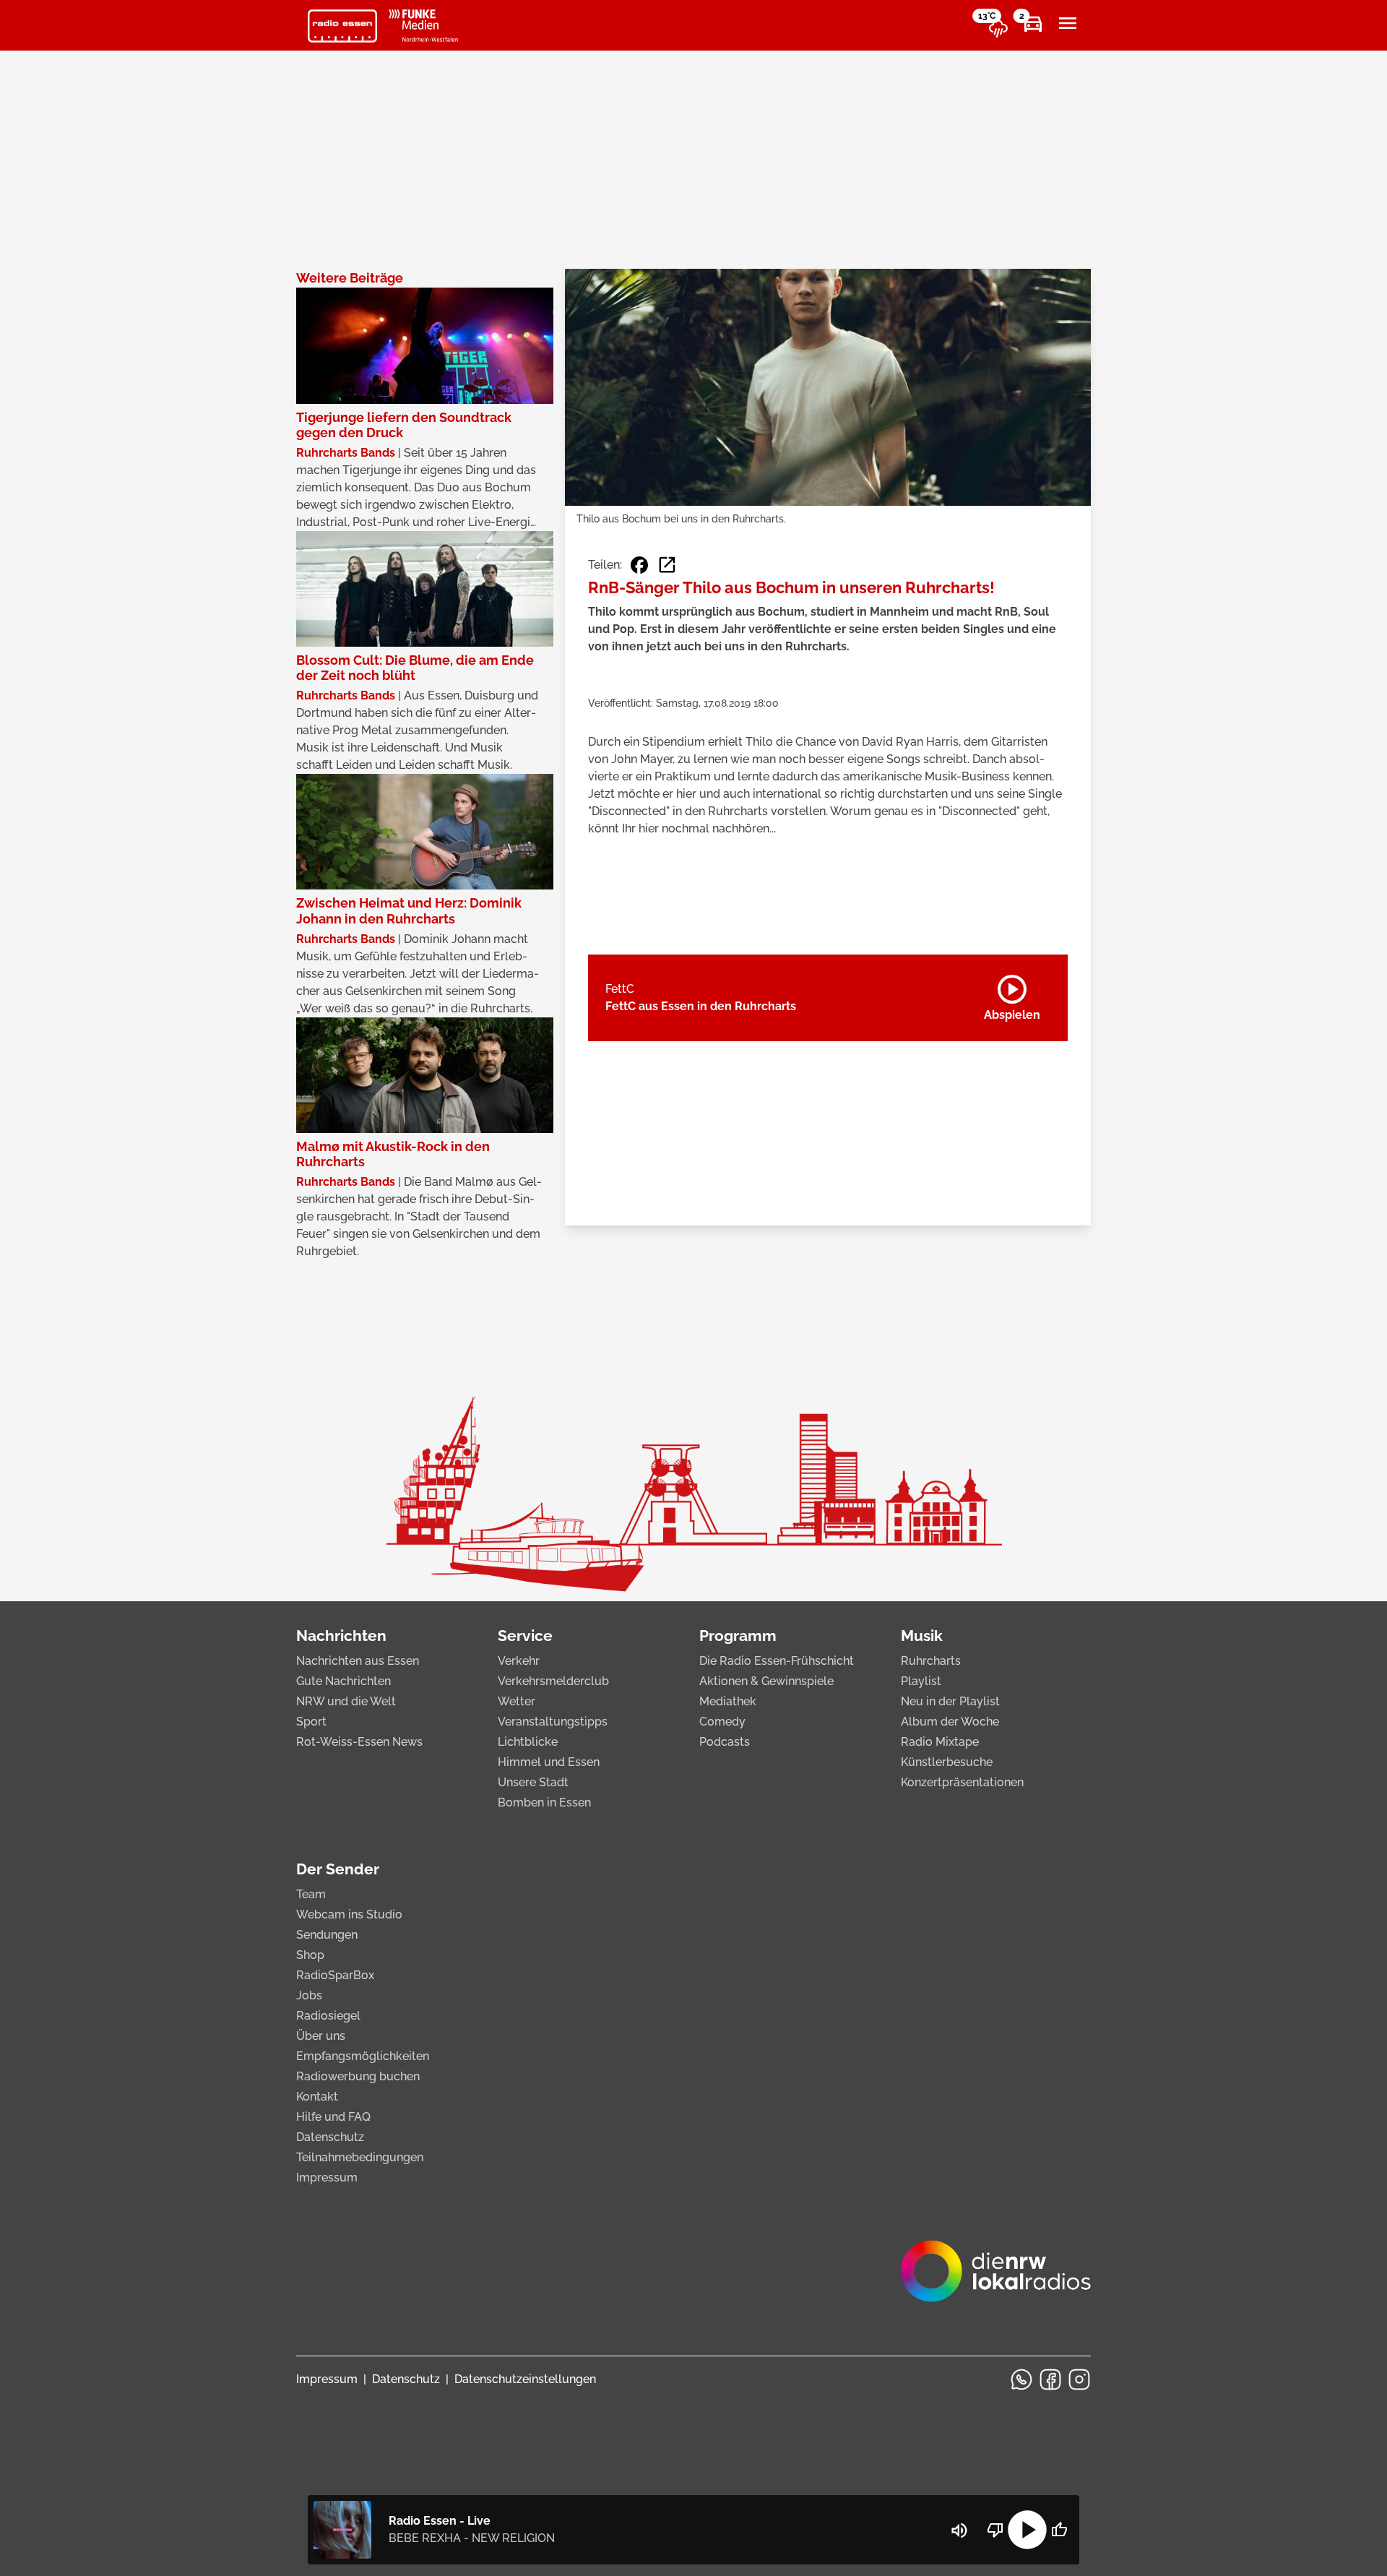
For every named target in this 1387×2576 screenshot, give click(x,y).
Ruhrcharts (931, 1661)
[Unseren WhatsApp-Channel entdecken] (1021, 2379)
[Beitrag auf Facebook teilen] (639, 565)
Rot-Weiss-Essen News (359, 1742)
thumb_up (1059, 2530)
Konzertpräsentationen (962, 1782)
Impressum (327, 2177)
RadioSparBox (335, 1975)
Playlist (921, 1681)
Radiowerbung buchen (358, 2076)
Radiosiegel (328, 2016)
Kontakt (317, 2097)
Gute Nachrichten (343, 1681)
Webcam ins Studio (349, 1914)
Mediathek (728, 1701)
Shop (310, 1955)
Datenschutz (330, 2137)
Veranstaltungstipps (553, 1722)
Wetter (517, 1701)
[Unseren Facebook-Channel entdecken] (1050, 2379)
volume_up (959, 2530)
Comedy (722, 1722)
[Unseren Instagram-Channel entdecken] (1079, 2379)
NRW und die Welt (346, 1701)
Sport (311, 1722)
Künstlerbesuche (947, 1762)
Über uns (321, 2036)
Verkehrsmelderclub (553, 1681)
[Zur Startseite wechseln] (342, 26)
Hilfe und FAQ (333, 2117)
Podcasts (725, 1742)
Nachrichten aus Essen (358, 1661)
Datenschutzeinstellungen (525, 2379)
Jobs (309, 1995)
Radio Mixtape (940, 1742)
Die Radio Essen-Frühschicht (777, 1661)
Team (311, 1894)
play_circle (1027, 2530)
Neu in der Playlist (950, 1701)
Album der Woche (950, 1722)
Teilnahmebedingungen (360, 2157)
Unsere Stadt (533, 1782)
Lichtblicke (528, 1742)
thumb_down (995, 2530)
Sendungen (327, 1935)
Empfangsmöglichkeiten (363, 2056)
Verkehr (519, 1661)
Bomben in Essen (544, 1802)
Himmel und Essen (549, 1762)
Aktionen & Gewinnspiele (766, 1681)
